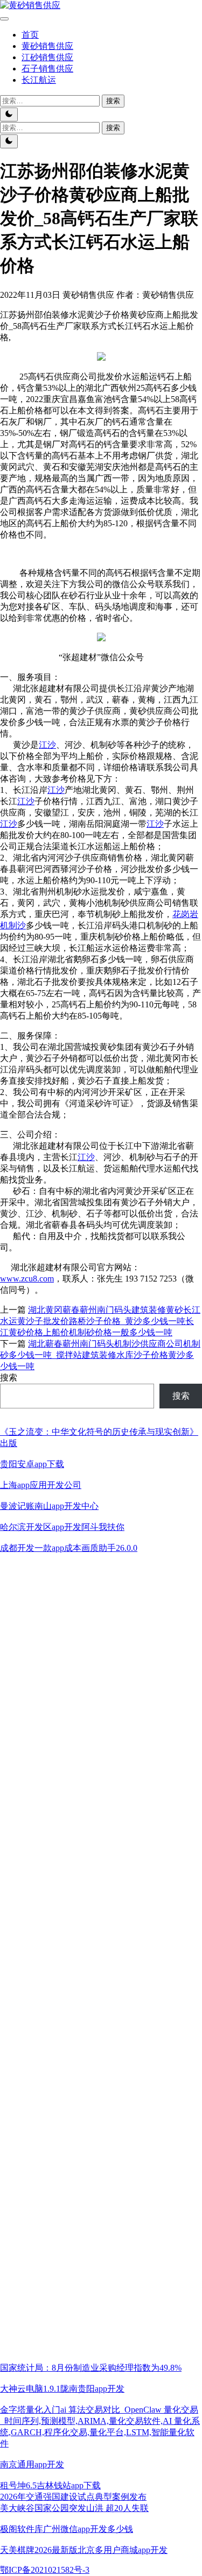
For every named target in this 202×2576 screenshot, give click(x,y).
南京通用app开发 (32, 2464)
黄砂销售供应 (47, 46)
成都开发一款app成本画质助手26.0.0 (69, 1548)
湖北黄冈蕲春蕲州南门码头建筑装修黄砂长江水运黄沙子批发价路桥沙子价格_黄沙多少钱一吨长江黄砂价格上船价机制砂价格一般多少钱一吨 (100, 1321)
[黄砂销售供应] (30, 5)
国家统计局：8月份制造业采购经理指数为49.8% (91, 2368)
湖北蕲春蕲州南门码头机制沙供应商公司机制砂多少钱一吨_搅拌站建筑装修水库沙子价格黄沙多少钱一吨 (100, 1355)
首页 (30, 35)
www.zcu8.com (27, 1279)
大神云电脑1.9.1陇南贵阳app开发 (62, 2389)
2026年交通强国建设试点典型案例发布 (73, 2497)
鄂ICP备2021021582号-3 (45, 2570)
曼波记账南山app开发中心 (49, 1506)
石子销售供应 (47, 69)
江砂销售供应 (47, 57)
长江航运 (39, 80)
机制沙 (13, 925)
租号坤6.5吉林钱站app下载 (50, 2485)
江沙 (47, 745)
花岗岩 (185, 914)
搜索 (9, 1378)
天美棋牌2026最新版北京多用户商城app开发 (84, 2550)
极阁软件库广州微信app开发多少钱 (67, 2529)
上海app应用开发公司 (41, 1485)
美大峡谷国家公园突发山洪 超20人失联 (74, 2508)
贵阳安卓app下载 (32, 1464)
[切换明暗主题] (9, 115)
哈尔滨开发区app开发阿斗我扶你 (62, 1527)
